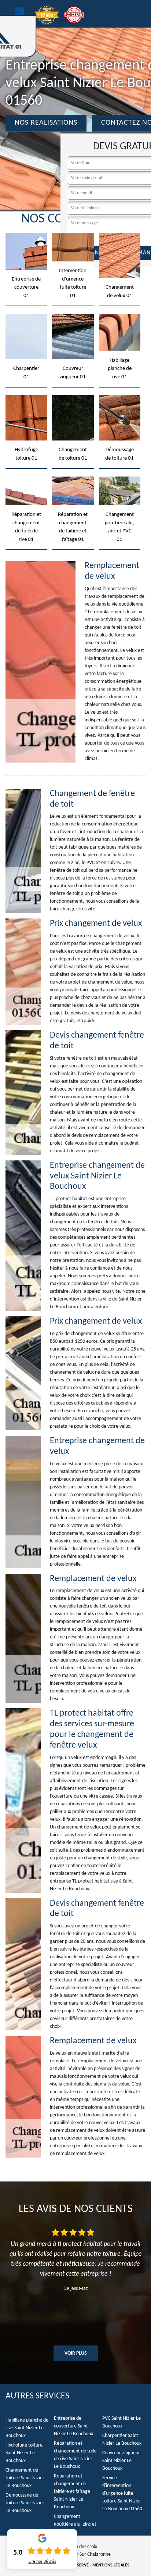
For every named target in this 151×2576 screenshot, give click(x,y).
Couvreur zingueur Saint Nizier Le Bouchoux (121, 2461)
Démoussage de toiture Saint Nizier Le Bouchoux (25, 2503)
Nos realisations (46, 123)
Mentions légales (111, 2565)
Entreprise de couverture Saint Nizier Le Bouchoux (73, 2426)
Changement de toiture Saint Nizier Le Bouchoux (25, 2478)
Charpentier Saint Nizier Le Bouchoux (122, 2440)
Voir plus (76, 2353)
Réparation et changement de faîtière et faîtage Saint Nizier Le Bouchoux (72, 2492)
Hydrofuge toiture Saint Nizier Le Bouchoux (24, 2453)
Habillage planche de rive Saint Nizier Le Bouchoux (27, 2428)
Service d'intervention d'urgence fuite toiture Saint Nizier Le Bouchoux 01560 (122, 2493)
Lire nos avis (42, 2562)
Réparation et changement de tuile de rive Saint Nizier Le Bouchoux (75, 2455)
